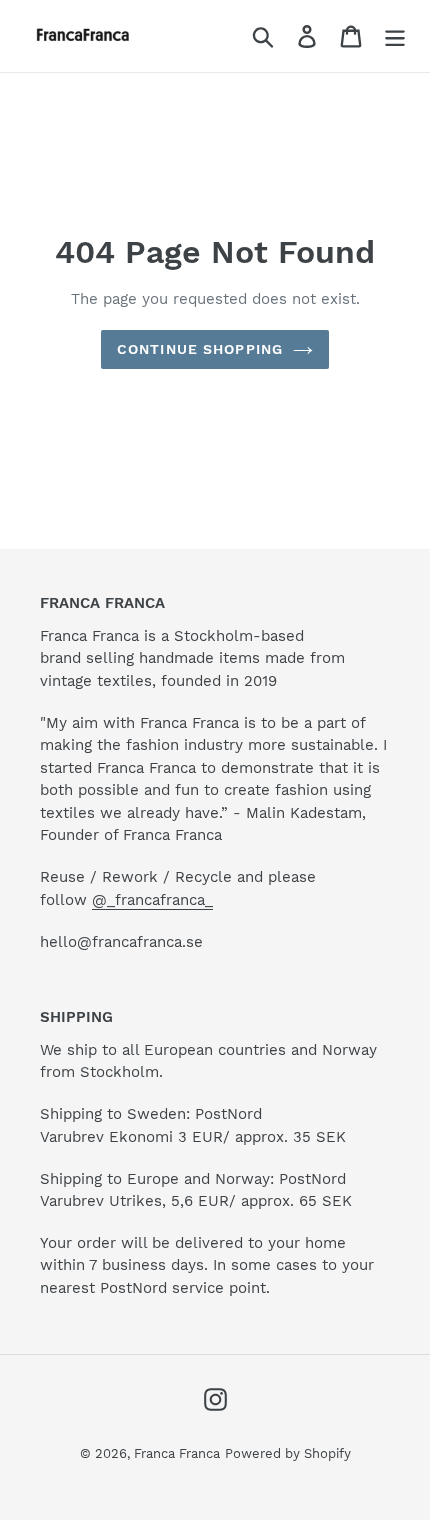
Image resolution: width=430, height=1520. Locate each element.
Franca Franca (177, 1453)
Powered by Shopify (288, 1453)
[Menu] (395, 36)
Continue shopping (200, 349)
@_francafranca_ (152, 900)
